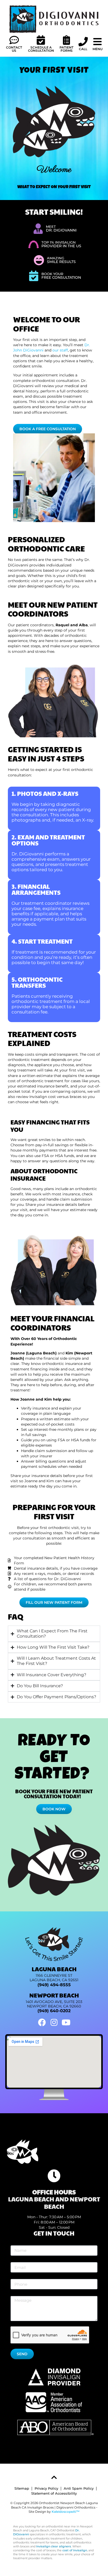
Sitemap (22, 2488)
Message (18, 2294)
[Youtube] (66, 2022)
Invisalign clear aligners (54, 2546)
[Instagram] (54, 2022)
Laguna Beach (54, 1969)
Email (16, 2260)
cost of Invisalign (75, 2550)
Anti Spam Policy (79, 2488)
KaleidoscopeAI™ (66, 2512)
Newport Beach (54, 1995)
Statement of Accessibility (54, 2493)
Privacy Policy (46, 2488)
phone (16, 2277)
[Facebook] (42, 2022)
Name (16, 2243)
